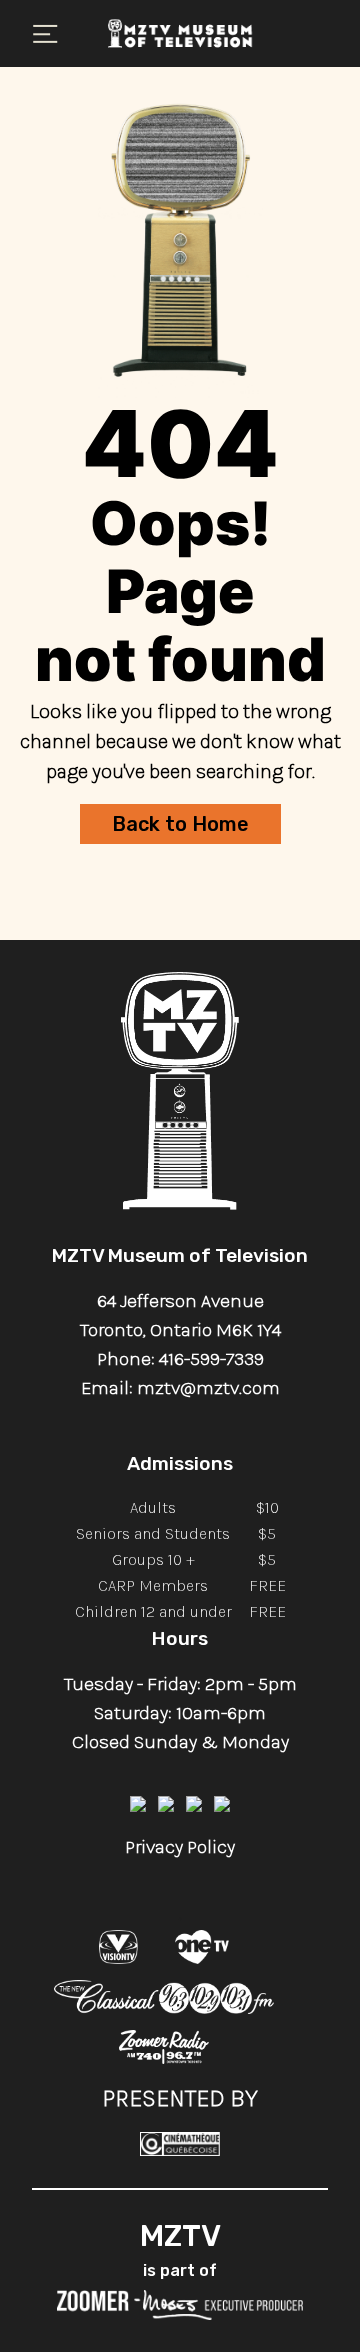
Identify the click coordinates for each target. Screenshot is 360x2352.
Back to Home (180, 824)
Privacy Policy (180, 1846)
